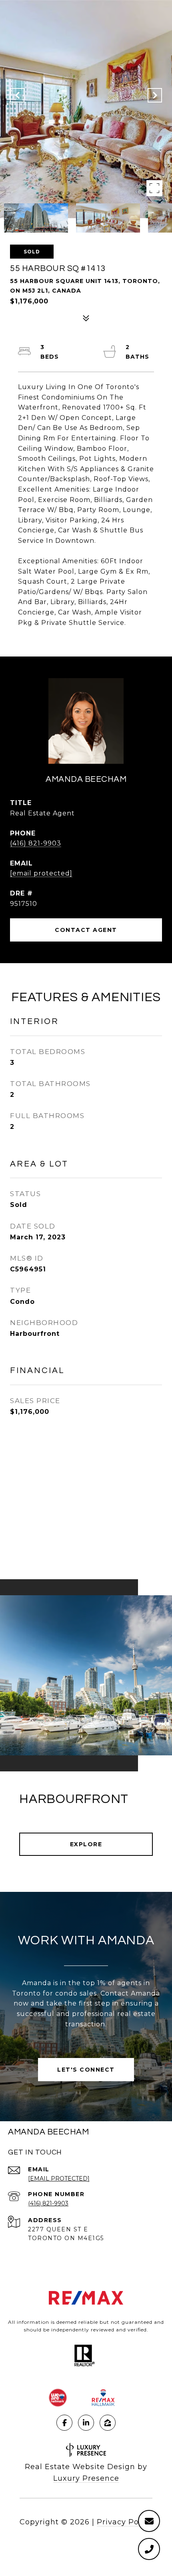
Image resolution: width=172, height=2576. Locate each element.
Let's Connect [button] (86, 2070)
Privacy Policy (125, 2522)
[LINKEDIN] (86, 2423)
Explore (86, 1844)
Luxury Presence (86, 2478)
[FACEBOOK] (64, 2423)
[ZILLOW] (108, 2423)
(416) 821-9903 (36, 843)
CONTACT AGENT (86, 930)
